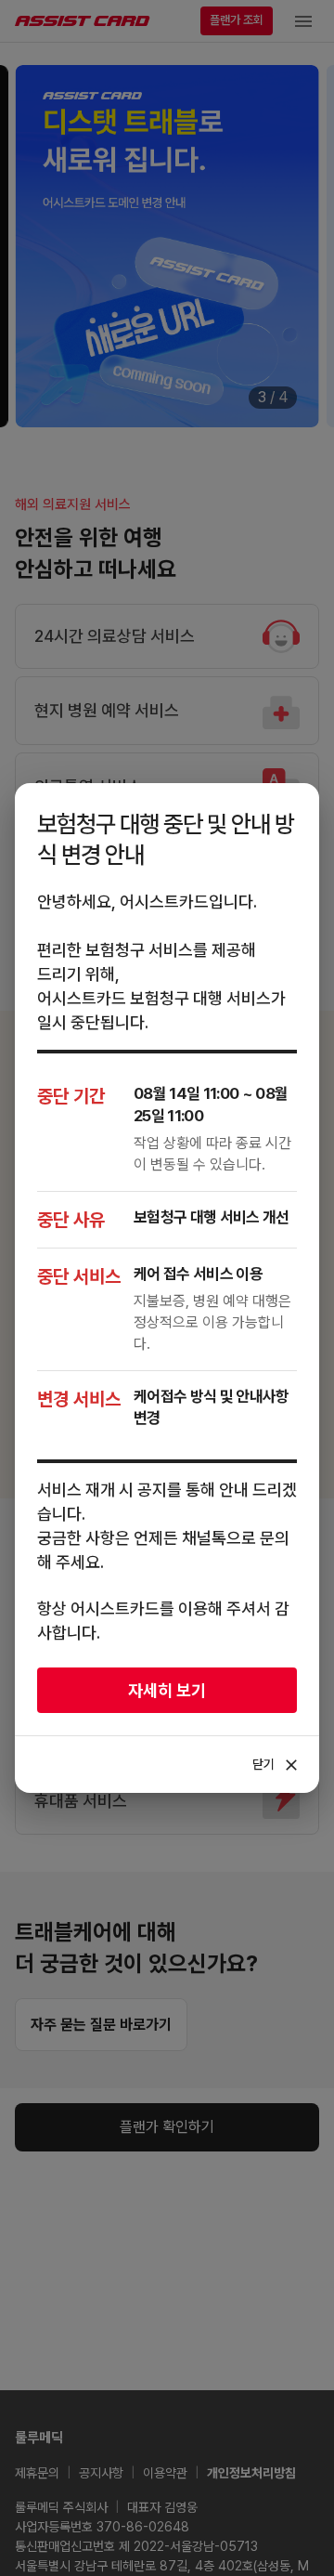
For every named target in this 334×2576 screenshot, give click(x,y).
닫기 (276, 1765)
